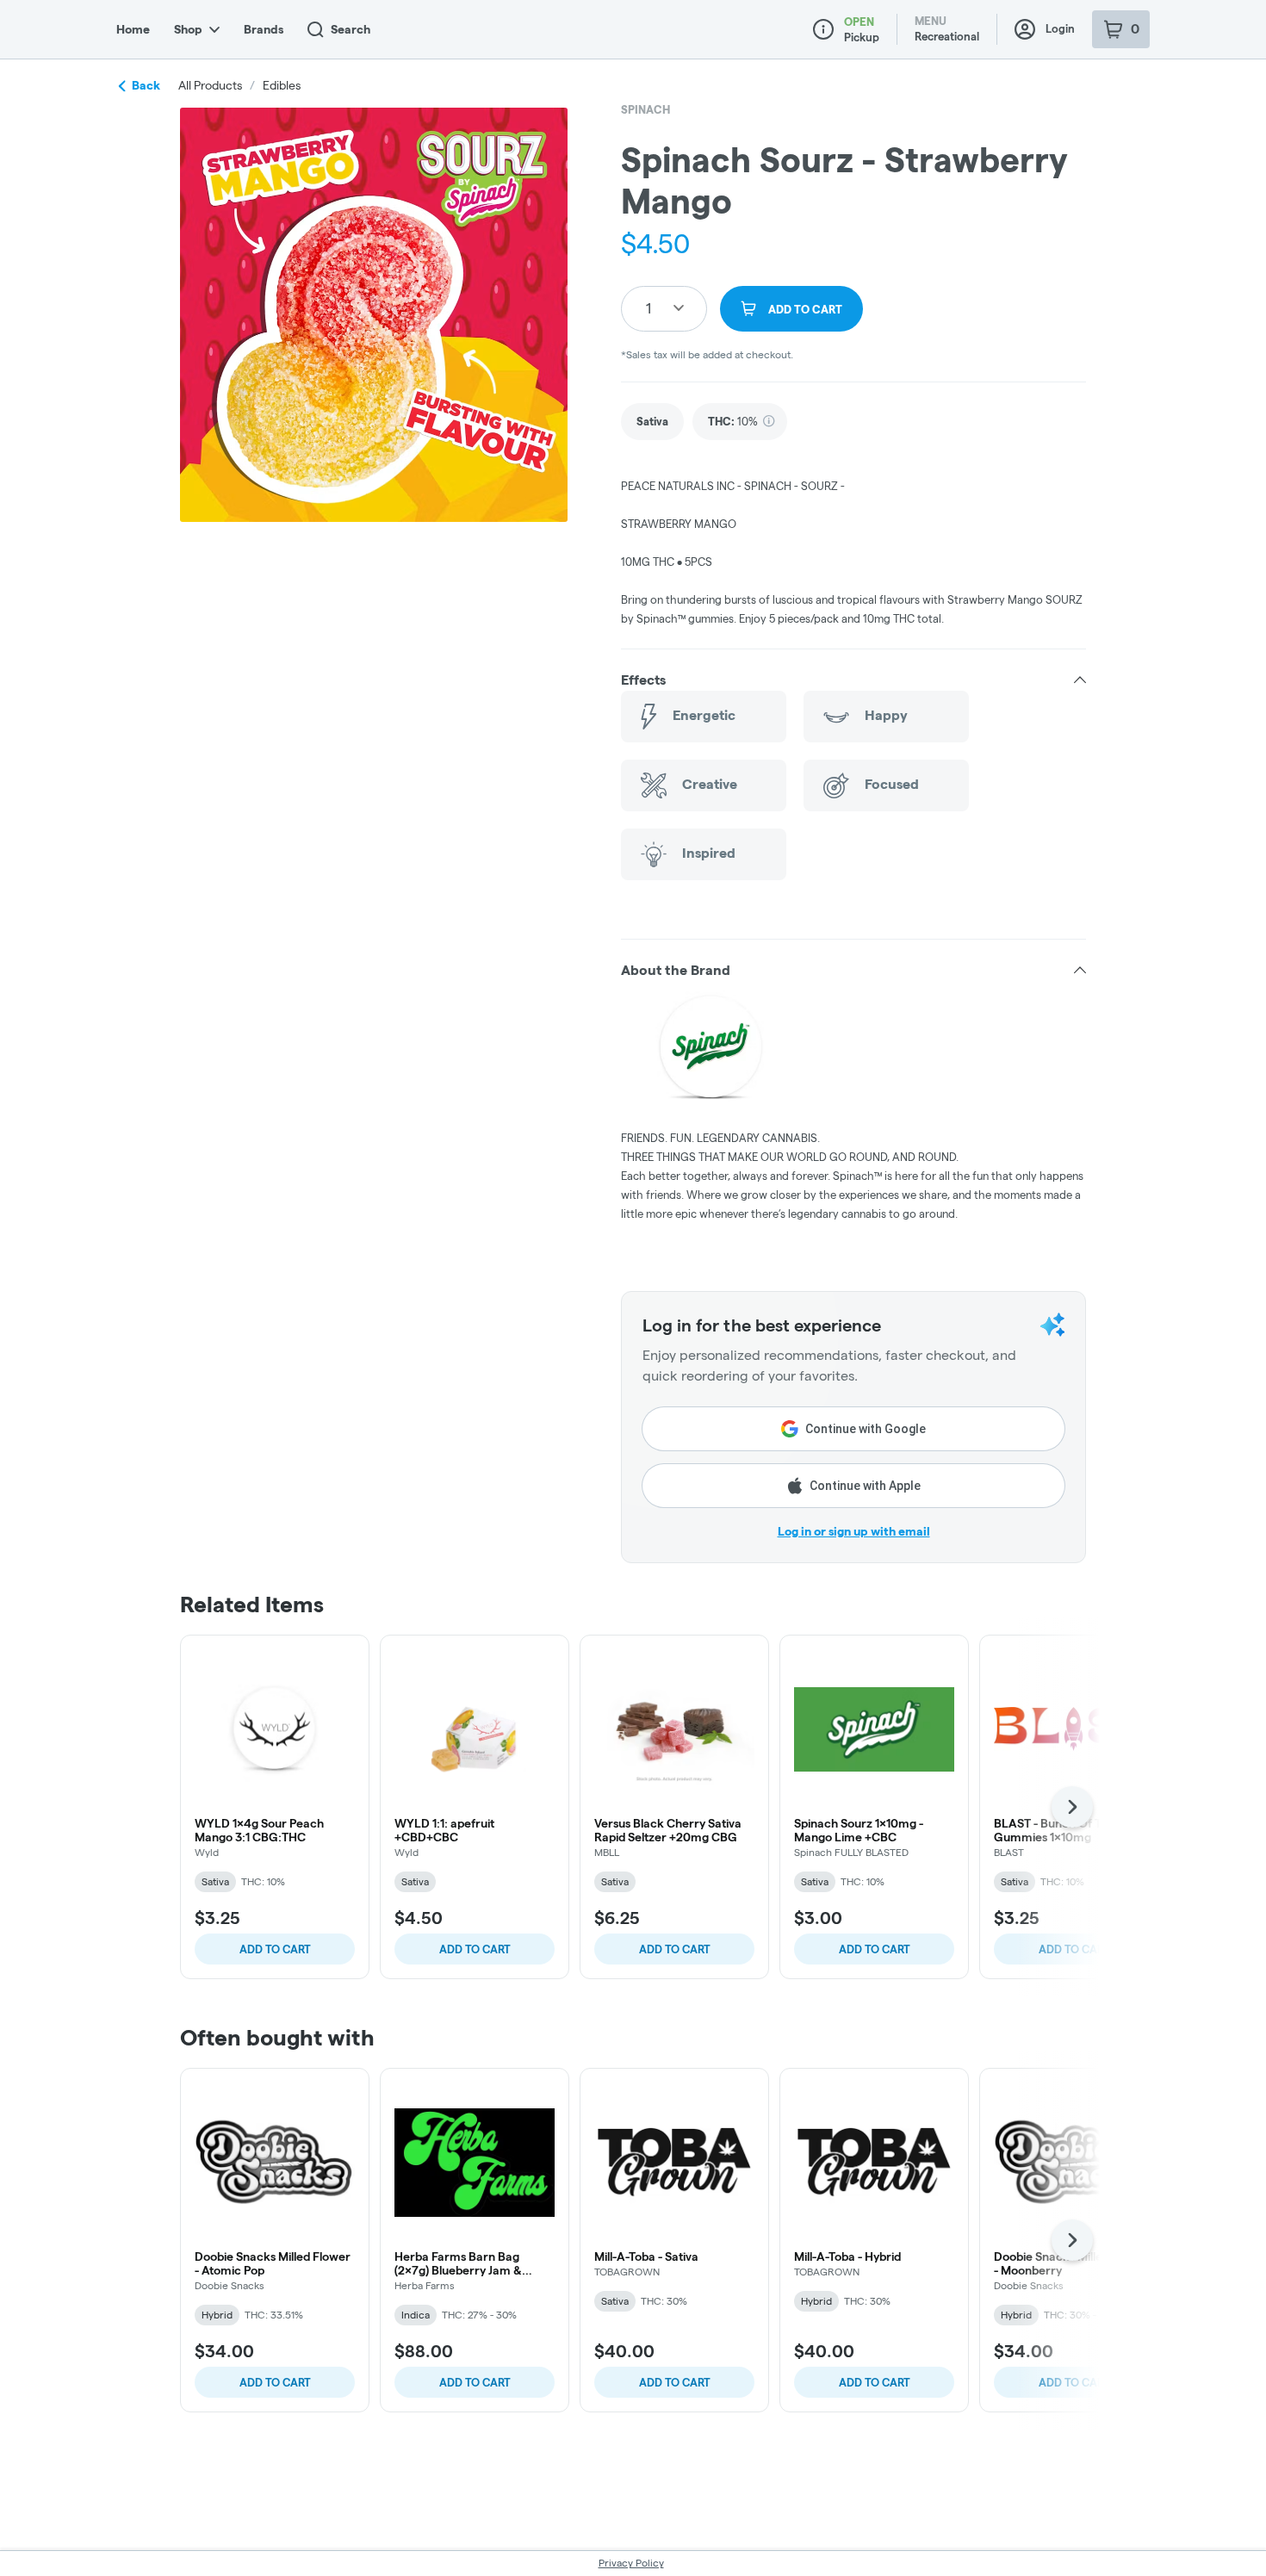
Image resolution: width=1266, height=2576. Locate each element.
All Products (210, 85)
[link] (652, 422)
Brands (264, 29)
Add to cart (275, 1949)
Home (133, 29)
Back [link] (146, 85)
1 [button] (649, 308)
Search (351, 29)
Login (1060, 28)
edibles (282, 85)
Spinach (645, 109)
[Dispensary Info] (823, 29)
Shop (188, 29)
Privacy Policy (631, 2563)
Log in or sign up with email (854, 1531)
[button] (853, 680)
